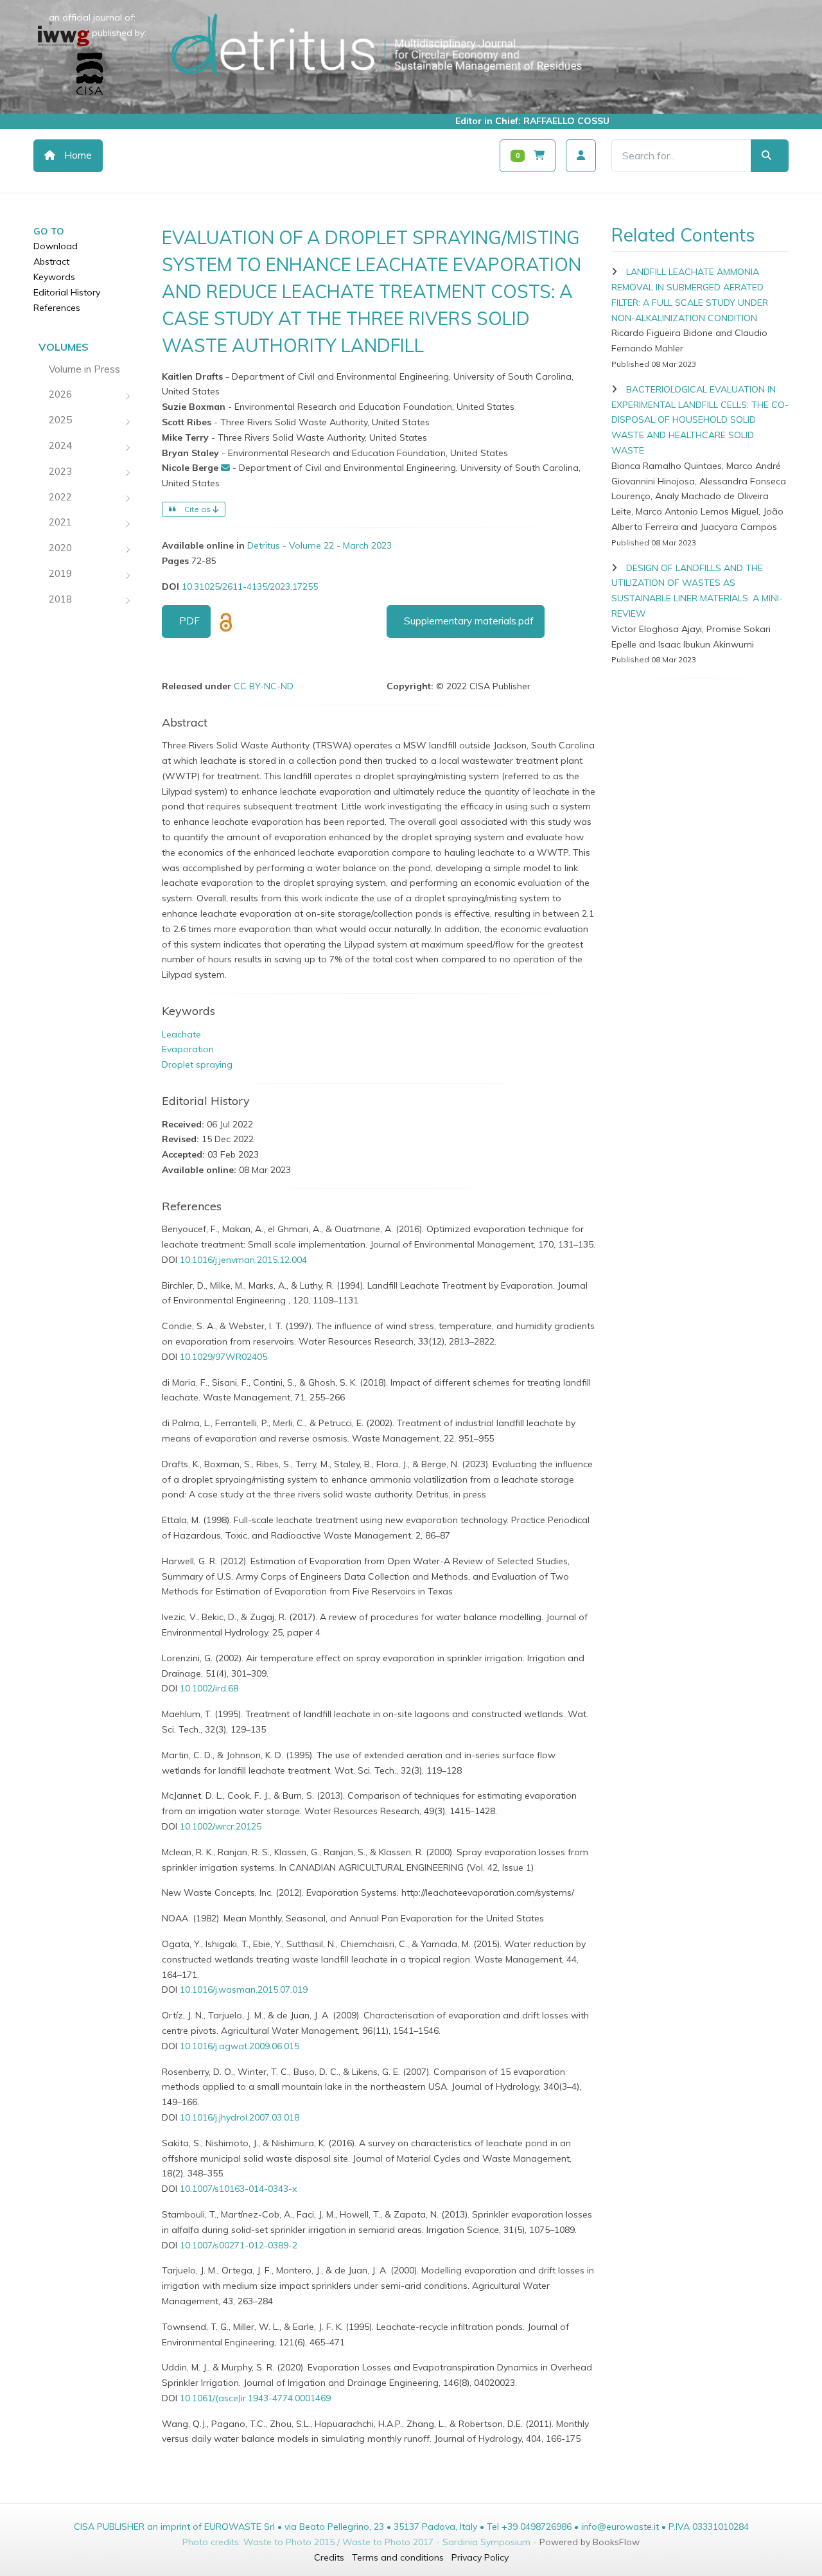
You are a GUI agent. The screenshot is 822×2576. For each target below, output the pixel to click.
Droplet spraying (197, 1064)
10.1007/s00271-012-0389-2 (239, 2245)
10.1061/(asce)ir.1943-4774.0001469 (255, 2398)
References (57, 308)
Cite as (197, 509)
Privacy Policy (480, 2557)
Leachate (181, 1034)
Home (77, 155)
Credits (329, 2557)
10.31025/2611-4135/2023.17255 (250, 587)
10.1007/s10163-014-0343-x (238, 2189)
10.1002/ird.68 (209, 1688)
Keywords (54, 277)
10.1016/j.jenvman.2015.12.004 (243, 1260)
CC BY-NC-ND (264, 686)
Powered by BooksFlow (590, 2542)
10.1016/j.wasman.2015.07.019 (244, 1989)
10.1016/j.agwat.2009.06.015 (240, 2046)
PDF (189, 621)
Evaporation (188, 1049)
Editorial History (67, 292)
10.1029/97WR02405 (223, 1357)
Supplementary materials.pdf (469, 621)
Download (56, 246)
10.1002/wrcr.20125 (221, 1826)
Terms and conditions (398, 2557)
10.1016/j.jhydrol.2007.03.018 (240, 2117)
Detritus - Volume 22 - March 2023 (319, 545)
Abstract (51, 261)
